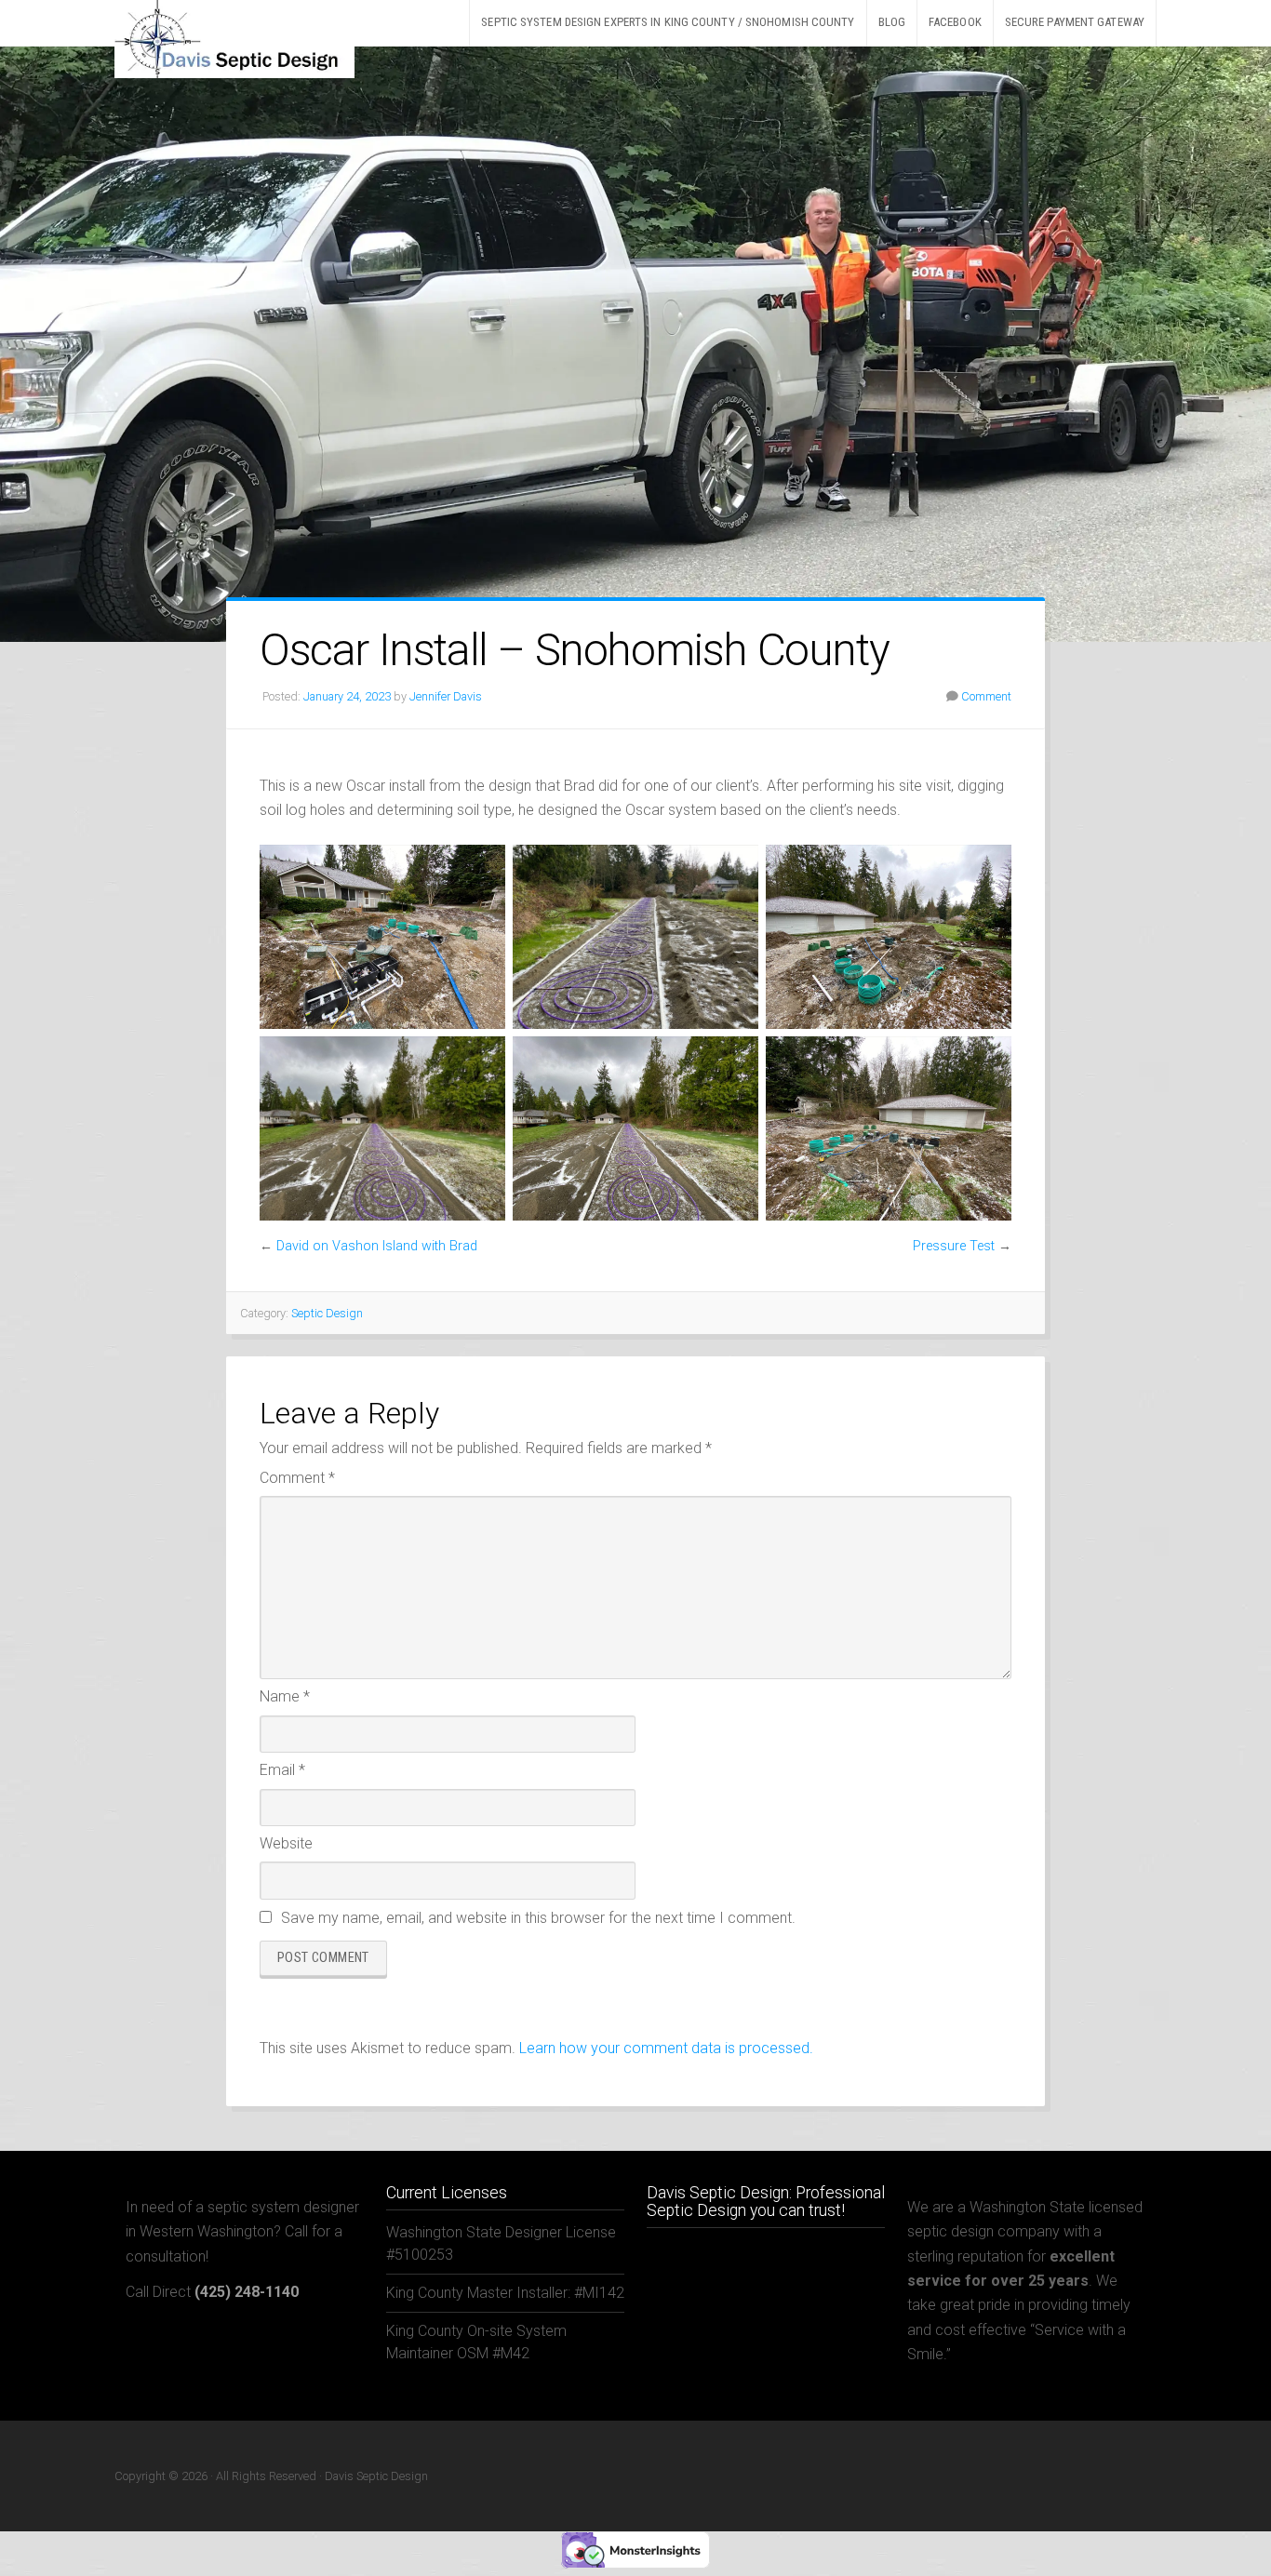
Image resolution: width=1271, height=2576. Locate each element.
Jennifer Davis (446, 696)
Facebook (955, 22)
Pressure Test (954, 1246)
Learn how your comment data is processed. (666, 2048)
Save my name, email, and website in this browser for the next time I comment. (538, 1918)
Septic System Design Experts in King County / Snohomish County (668, 22)
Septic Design (327, 1313)
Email (282, 1770)
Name (285, 1696)
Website (286, 1843)
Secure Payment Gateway (1075, 22)
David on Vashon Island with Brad (377, 1246)
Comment (986, 696)
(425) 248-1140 (247, 2292)
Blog (892, 22)
